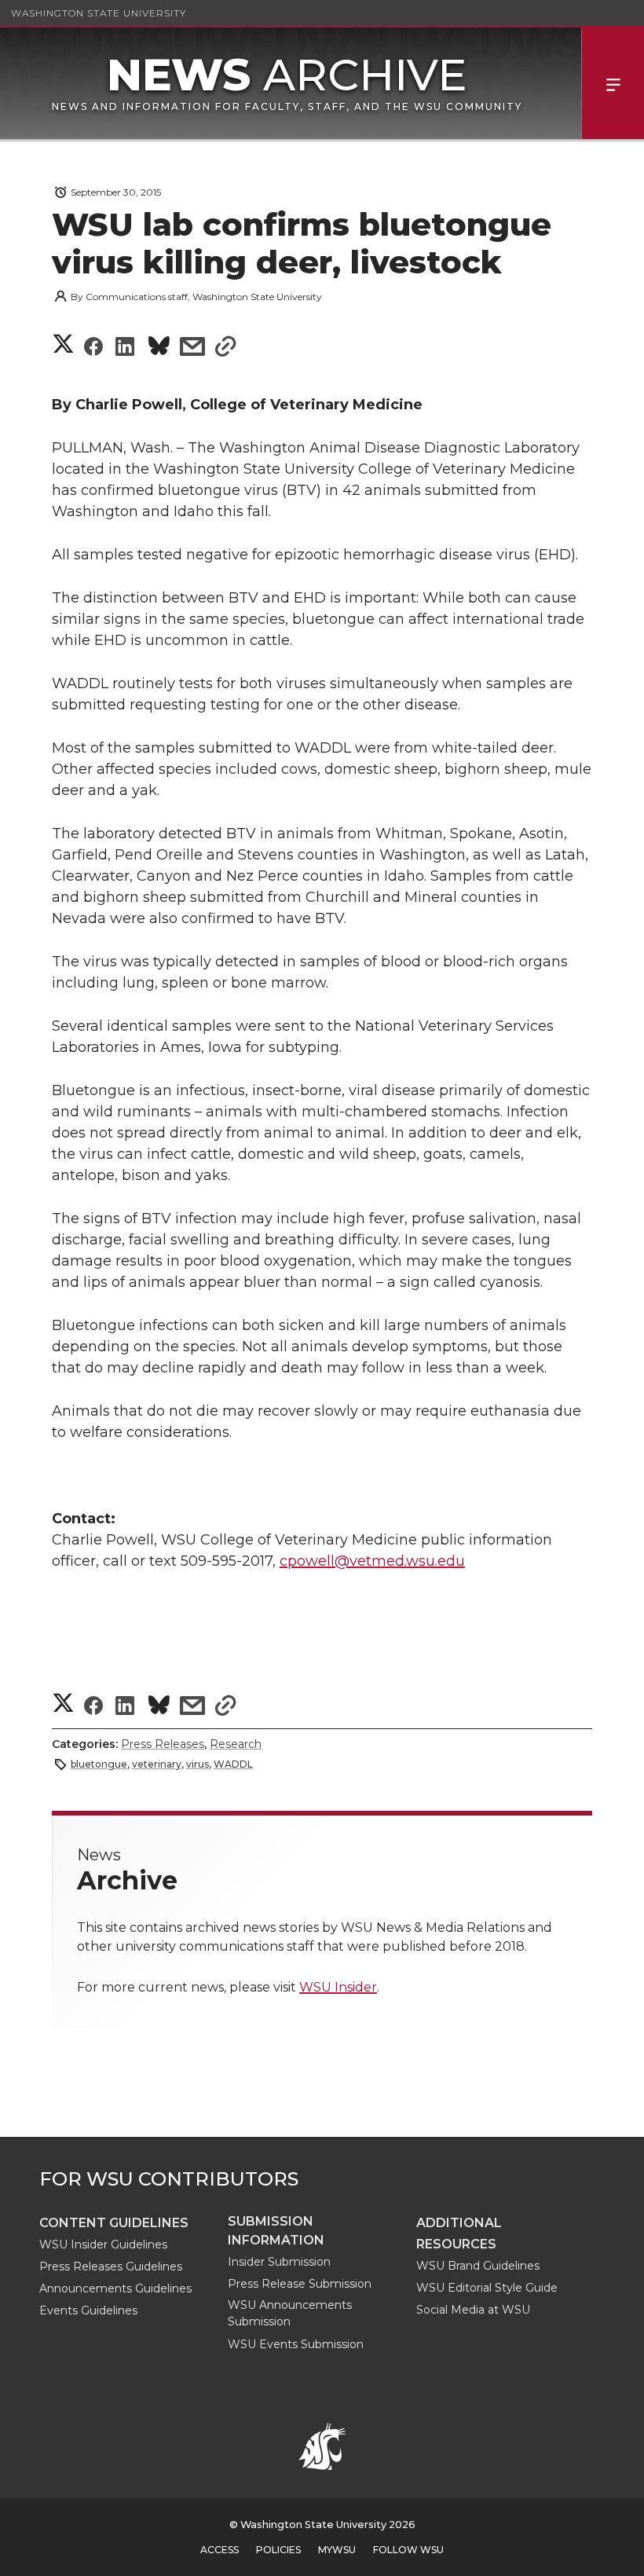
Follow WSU (408, 2550)
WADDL (233, 1764)
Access (220, 2550)
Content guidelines (114, 2223)
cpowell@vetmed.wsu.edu (372, 1561)
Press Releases (163, 1744)
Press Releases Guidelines (111, 2266)
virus (198, 1764)
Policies (278, 2550)
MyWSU (337, 2550)
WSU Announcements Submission (290, 2313)
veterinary (157, 1764)
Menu (613, 83)
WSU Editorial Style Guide (487, 2288)
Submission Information (276, 2231)
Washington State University (99, 13)
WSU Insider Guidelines (103, 2244)
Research (236, 1744)
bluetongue (99, 1764)
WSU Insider (338, 1987)
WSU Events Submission (296, 2344)
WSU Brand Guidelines (478, 2266)
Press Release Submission (300, 2284)
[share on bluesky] (159, 348)
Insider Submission (279, 2262)
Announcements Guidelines (115, 2288)
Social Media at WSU (473, 2310)
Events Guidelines (88, 2310)
